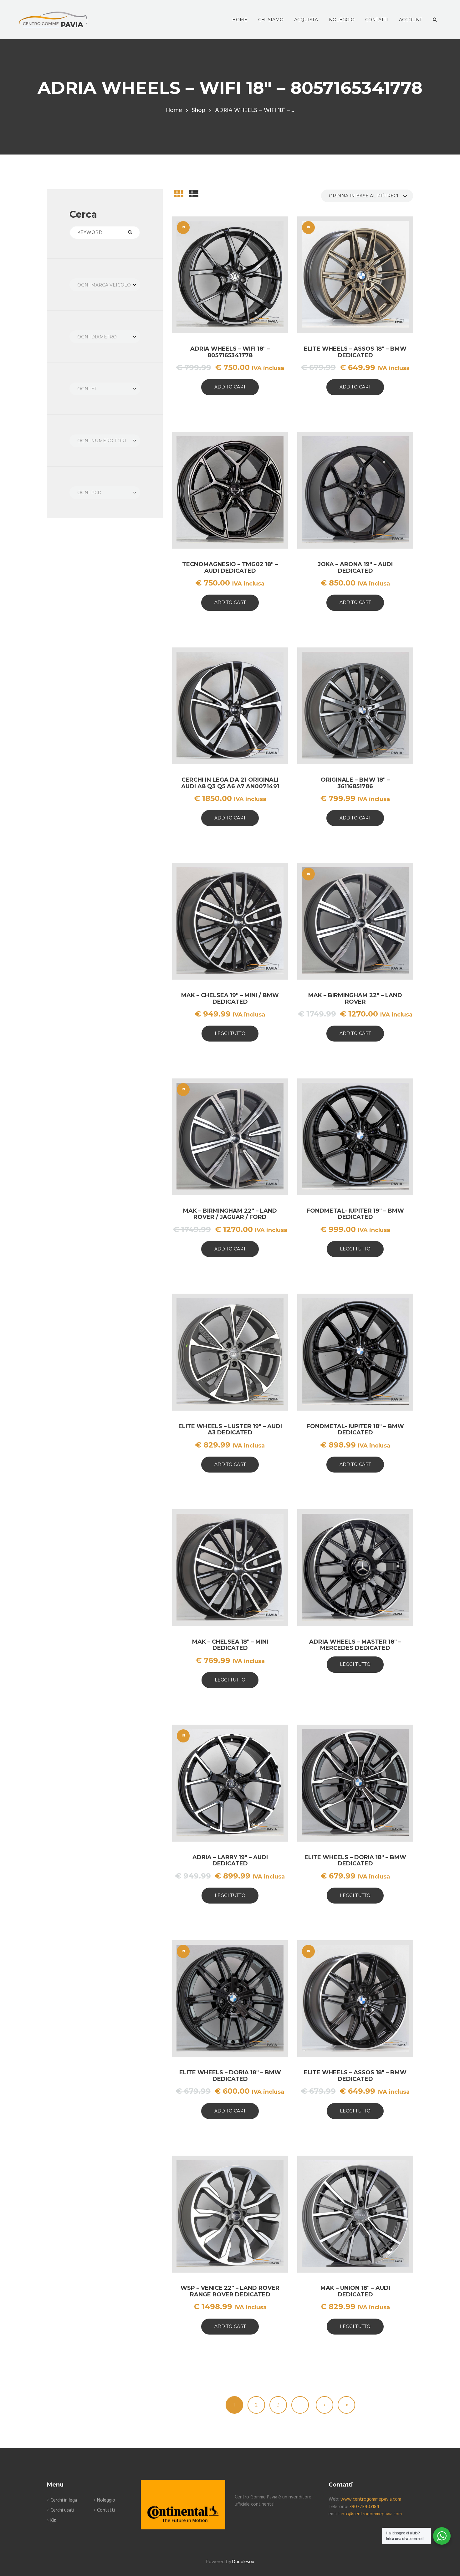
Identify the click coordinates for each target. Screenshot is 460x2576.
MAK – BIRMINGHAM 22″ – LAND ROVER (355, 999)
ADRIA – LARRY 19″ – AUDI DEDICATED (230, 1861)
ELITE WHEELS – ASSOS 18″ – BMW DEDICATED (355, 352)
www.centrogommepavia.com (371, 2499)
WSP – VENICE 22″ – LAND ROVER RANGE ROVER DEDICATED (230, 2291)
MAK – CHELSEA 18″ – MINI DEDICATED (230, 1645)
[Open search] (434, 20)
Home (174, 111)
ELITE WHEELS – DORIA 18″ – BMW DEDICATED (355, 1861)
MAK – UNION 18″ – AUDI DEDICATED (355, 2291)
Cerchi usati (62, 2510)
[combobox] (105, 285)
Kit (53, 2521)
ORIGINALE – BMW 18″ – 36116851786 (355, 783)
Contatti (106, 2510)
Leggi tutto (230, 1033)
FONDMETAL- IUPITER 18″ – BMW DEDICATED (355, 1430)
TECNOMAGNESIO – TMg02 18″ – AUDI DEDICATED (230, 568)
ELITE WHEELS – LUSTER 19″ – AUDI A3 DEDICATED (230, 1430)
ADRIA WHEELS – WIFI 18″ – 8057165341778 (230, 352)
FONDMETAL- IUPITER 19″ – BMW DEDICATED (355, 1214)
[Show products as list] (194, 195)
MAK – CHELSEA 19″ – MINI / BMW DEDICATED (230, 999)
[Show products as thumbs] (179, 195)
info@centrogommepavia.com (371, 2514)
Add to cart (230, 387)
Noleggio (106, 2500)
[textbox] (105, 285)
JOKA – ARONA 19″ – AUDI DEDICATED (355, 568)
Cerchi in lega (64, 2500)
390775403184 (364, 2507)
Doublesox (243, 2562)
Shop (199, 111)
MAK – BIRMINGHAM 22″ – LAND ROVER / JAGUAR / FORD (230, 1214)
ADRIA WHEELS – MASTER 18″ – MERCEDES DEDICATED (355, 1645)
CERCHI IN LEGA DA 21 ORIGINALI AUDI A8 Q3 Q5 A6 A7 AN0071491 (230, 783)
